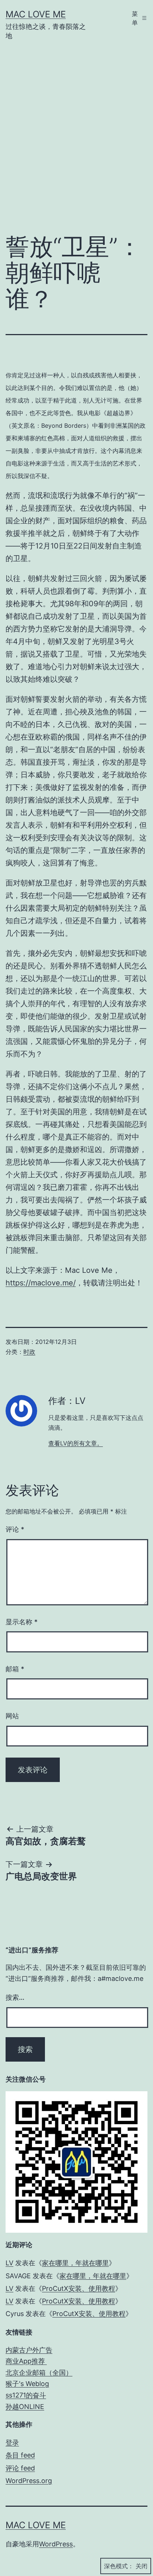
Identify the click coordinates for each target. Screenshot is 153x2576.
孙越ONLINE (25, 2407)
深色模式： (119, 2566)
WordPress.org (29, 2481)
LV (9, 2263)
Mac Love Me (36, 14)
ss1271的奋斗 (26, 2395)
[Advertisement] (76, 143)
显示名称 (22, 1622)
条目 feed (20, 2455)
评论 (15, 1529)
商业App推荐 (26, 2361)
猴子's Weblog (27, 2384)
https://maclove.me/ (41, 1283)
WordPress (56, 2544)
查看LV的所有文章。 (76, 1443)
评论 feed (20, 2468)
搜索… (15, 1997)
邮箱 (15, 1669)
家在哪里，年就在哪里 (75, 2263)
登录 (12, 2442)
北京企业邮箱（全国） (39, 2373)
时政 (29, 1352)
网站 (12, 1716)
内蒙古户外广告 (29, 2350)
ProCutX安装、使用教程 (79, 2288)
